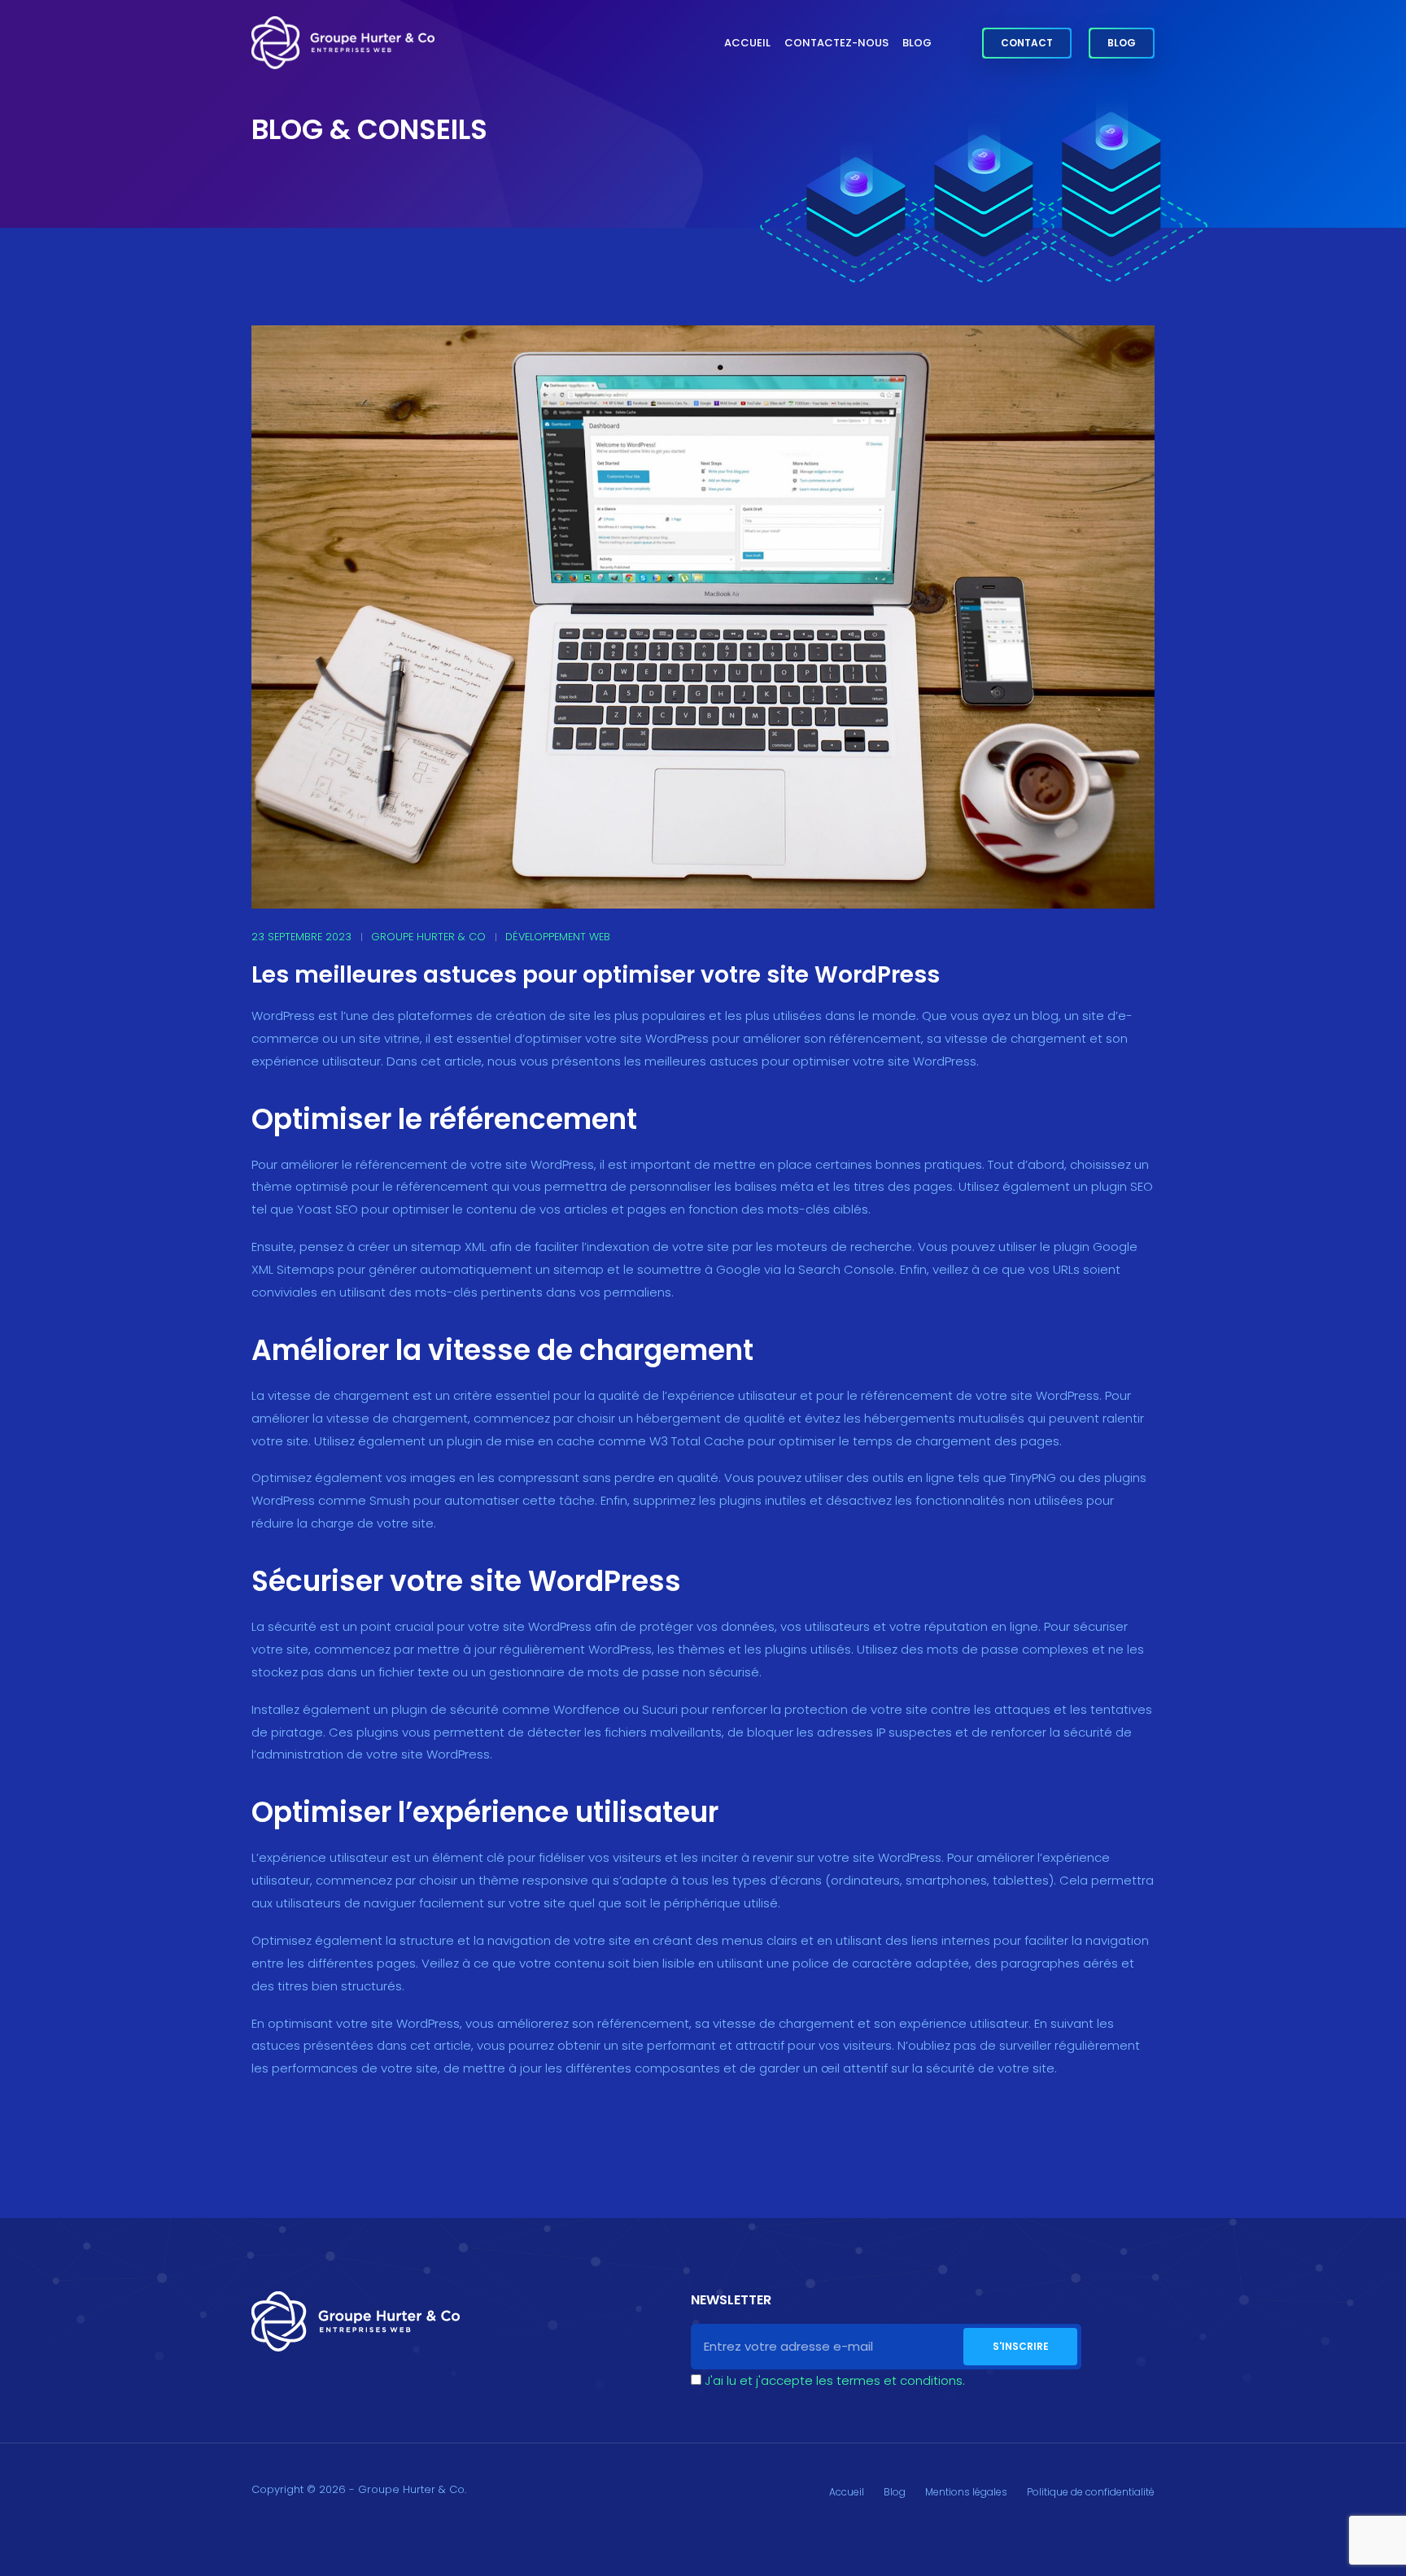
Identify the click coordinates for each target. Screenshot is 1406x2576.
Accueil (747, 43)
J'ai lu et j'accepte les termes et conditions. (835, 2380)
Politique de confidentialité (1091, 2492)
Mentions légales (966, 2492)
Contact (1027, 43)
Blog (917, 43)
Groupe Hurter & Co (428, 937)
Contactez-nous (836, 43)
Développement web (558, 937)
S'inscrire (1021, 2346)
